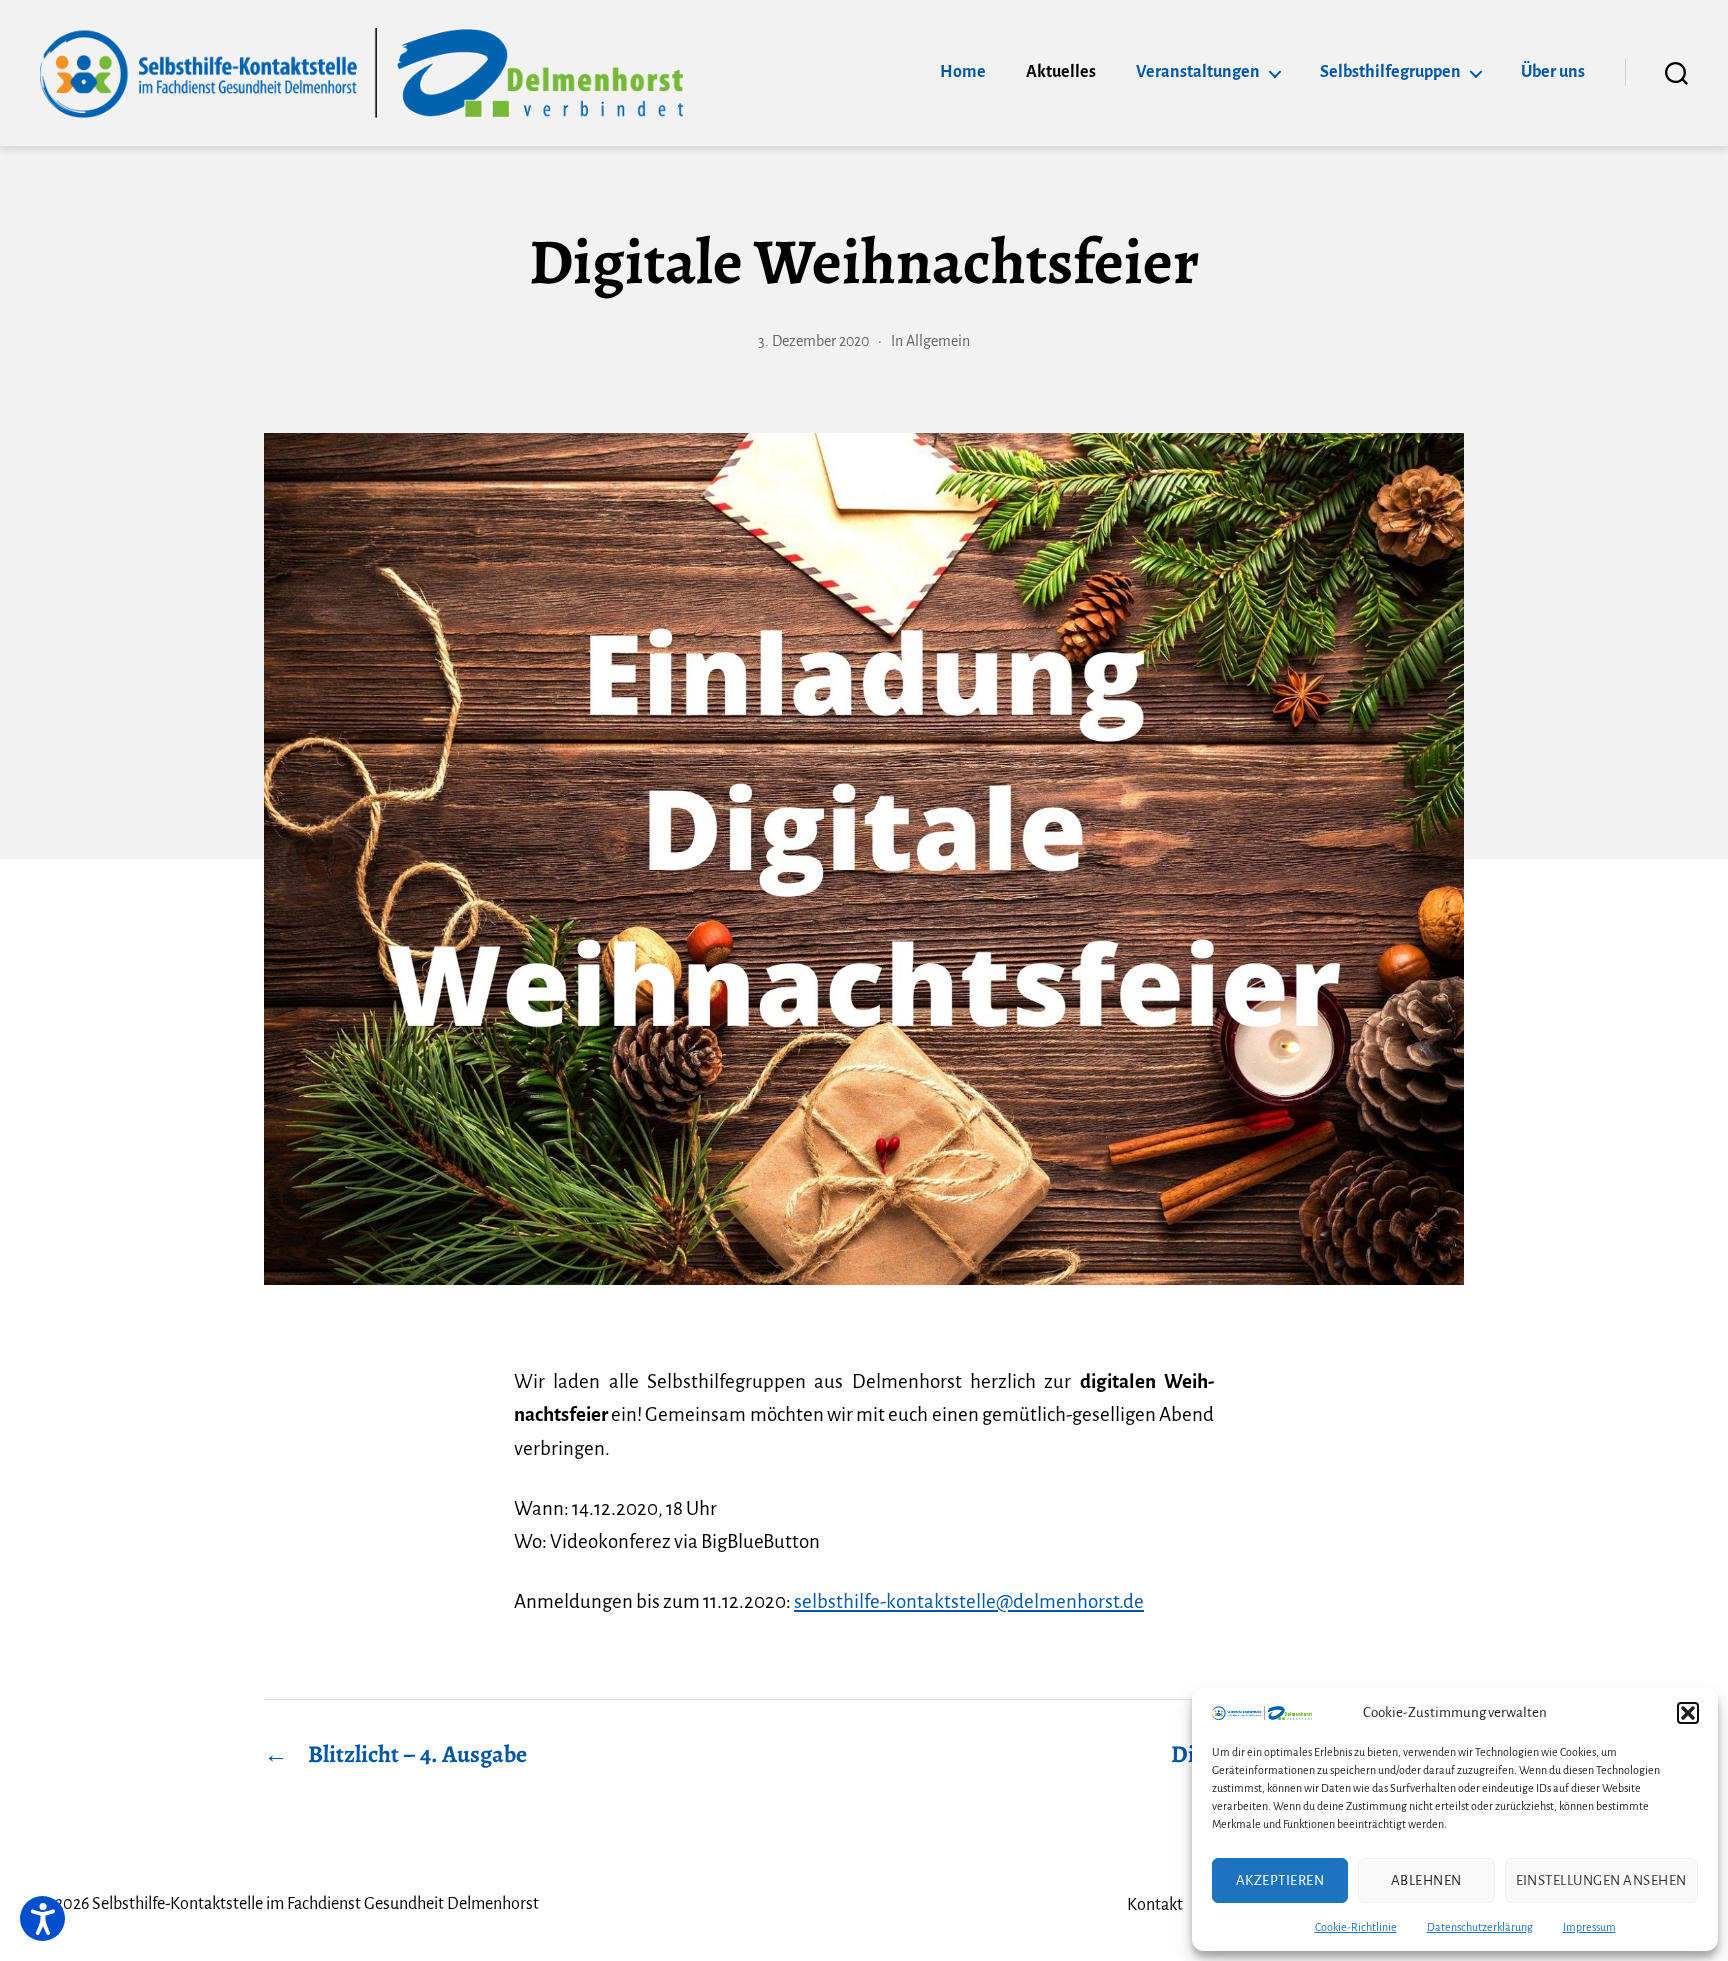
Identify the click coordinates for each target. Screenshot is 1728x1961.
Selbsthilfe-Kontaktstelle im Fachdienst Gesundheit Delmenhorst (315, 1904)
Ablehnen (1426, 1880)
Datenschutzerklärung (1480, 1927)
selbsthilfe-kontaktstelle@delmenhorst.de (969, 1601)
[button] (1688, 1713)
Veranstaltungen (1198, 72)
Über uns (1553, 72)
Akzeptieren (1280, 1880)
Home (963, 72)
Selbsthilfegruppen (1390, 72)
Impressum (1589, 1927)
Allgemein (938, 341)
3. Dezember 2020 (813, 341)
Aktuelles (1061, 72)
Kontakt (1155, 1905)
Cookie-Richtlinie (1356, 1927)
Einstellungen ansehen (1602, 1880)
